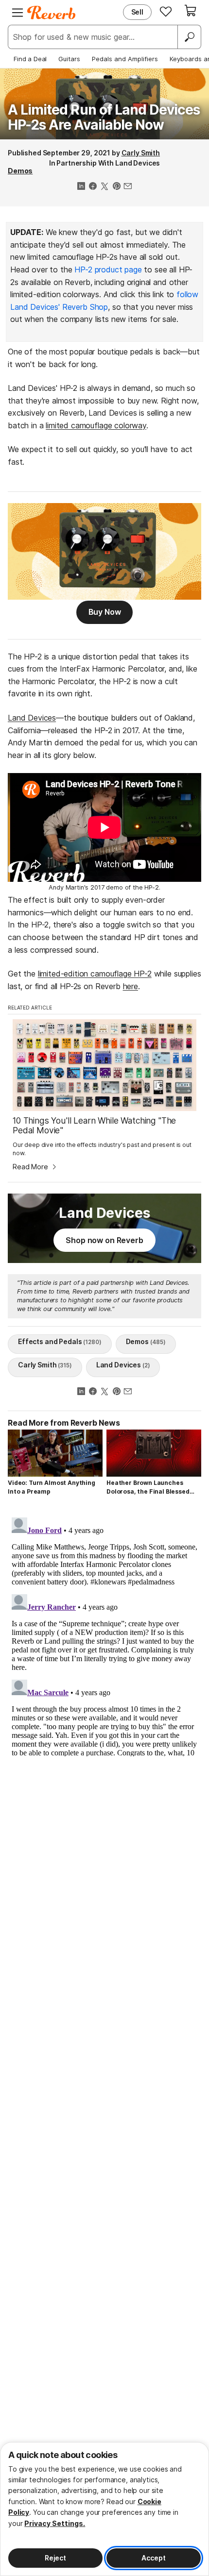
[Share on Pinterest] (116, 187)
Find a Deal (30, 59)
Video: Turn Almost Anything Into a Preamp (52, 1487)
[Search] (189, 37)
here (131, 986)
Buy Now (105, 612)
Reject (55, 2558)
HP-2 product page (108, 269)
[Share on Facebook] (93, 187)
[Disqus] (104, 1635)
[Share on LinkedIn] (81, 187)
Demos (20, 171)
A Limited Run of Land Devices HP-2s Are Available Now (104, 117)
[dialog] (104, 2509)
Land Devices (32, 718)
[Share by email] (128, 187)
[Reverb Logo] (52, 13)
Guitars (69, 59)
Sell (137, 12)
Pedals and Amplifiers (125, 59)
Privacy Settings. (55, 2523)
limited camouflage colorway (96, 425)
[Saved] (166, 11)
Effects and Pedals (60, 1341)
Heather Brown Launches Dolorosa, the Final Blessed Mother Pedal (148, 1488)
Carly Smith (141, 153)
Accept (153, 2558)
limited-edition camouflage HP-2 (95, 974)
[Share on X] (104, 187)
